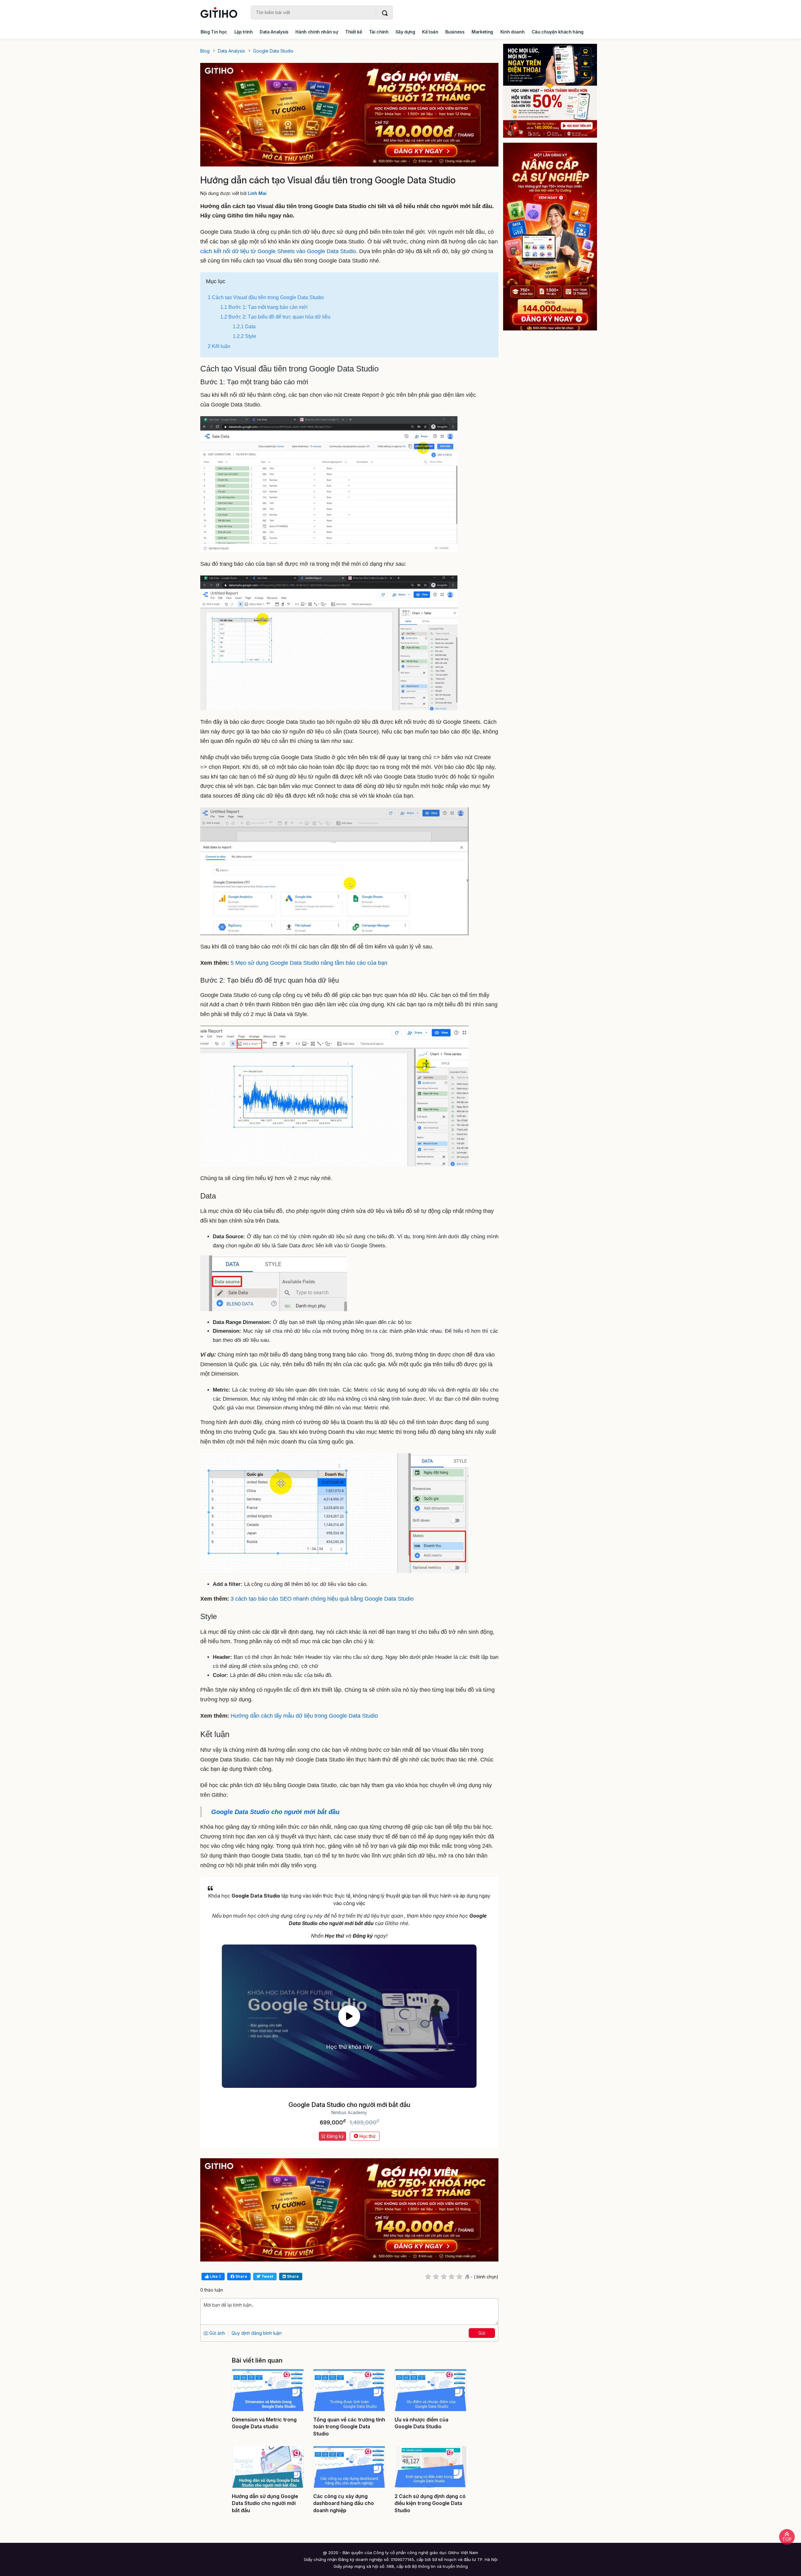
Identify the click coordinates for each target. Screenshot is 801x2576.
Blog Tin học (214, 32)
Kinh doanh (513, 32)
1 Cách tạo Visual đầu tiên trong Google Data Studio (266, 297)
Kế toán (430, 32)
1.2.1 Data (244, 327)
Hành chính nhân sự (317, 32)
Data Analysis (274, 32)
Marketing (482, 32)
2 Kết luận (219, 346)
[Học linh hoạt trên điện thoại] (554, 91)
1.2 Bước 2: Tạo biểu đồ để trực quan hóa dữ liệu (275, 317)
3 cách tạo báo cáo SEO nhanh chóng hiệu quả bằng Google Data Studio (322, 1599)
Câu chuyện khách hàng (558, 32)
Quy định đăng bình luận (257, 2333)
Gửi (482, 2333)
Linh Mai (257, 193)
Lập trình (244, 32)
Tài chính (379, 32)
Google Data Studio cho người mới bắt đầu (275, 1812)
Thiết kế (353, 32)
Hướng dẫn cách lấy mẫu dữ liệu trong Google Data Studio (304, 1716)
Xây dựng (405, 32)
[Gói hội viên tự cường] (554, 237)
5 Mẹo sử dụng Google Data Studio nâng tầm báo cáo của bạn (309, 963)
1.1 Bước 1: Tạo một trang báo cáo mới (264, 307)
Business (455, 32)
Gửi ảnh (217, 2333)
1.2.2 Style (245, 336)
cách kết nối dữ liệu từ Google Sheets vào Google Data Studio (278, 251)
